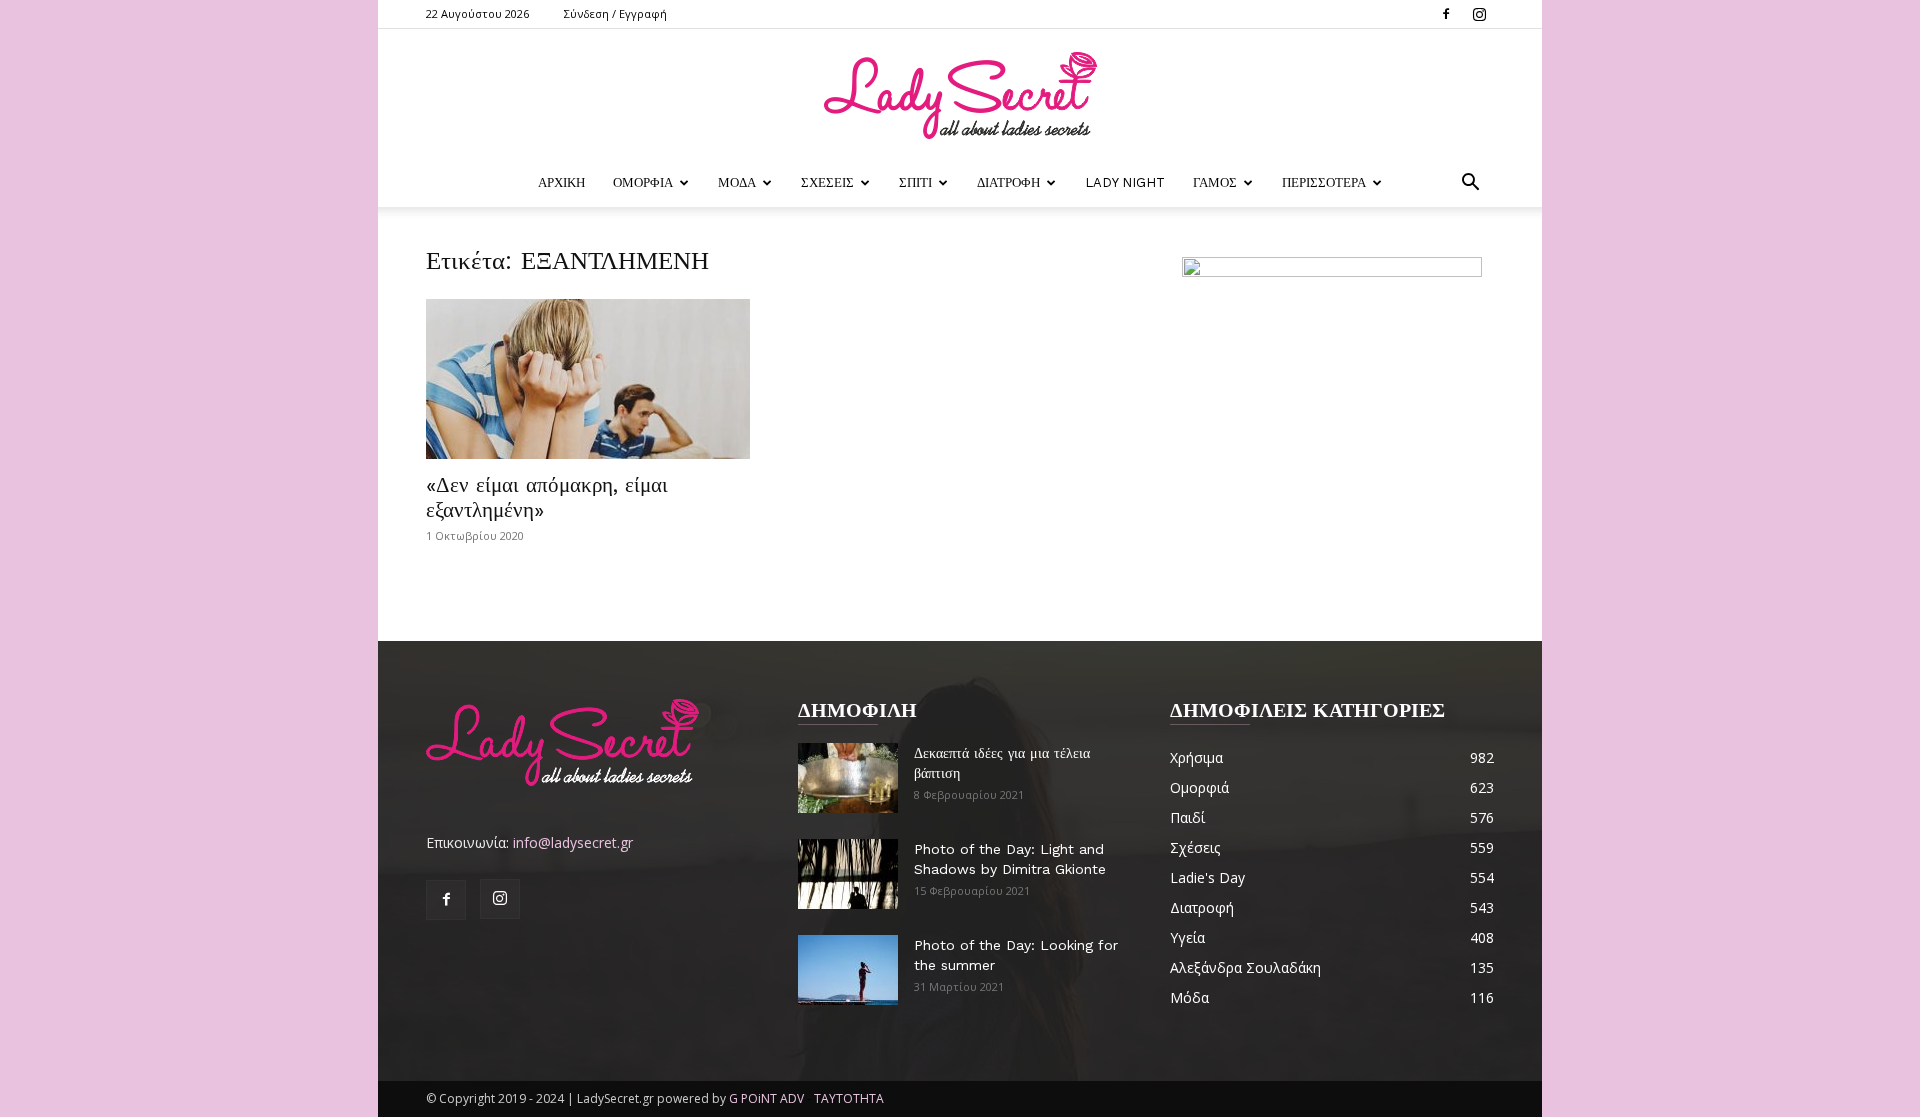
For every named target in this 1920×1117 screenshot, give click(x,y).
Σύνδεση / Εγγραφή (615, 13)
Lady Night (1125, 182)
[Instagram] (1479, 14)
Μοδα (737, 182)
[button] (1470, 184)
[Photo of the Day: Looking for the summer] (848, 970)
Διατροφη (1008, 182)
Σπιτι (915, 182)
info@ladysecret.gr (573, 842)
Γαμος (1215, 182)
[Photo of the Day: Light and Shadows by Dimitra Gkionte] (848, 874)
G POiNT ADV (766, 1098)
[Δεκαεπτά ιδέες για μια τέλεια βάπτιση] (848, 778)
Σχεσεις (827, 182)
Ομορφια (643, 182)
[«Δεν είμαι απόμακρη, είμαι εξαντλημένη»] (588, 379)
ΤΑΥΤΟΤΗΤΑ (849, 1098)
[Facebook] (1446, 14)
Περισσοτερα (1324, 182)
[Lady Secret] (960, 95)
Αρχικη (561, 182)
